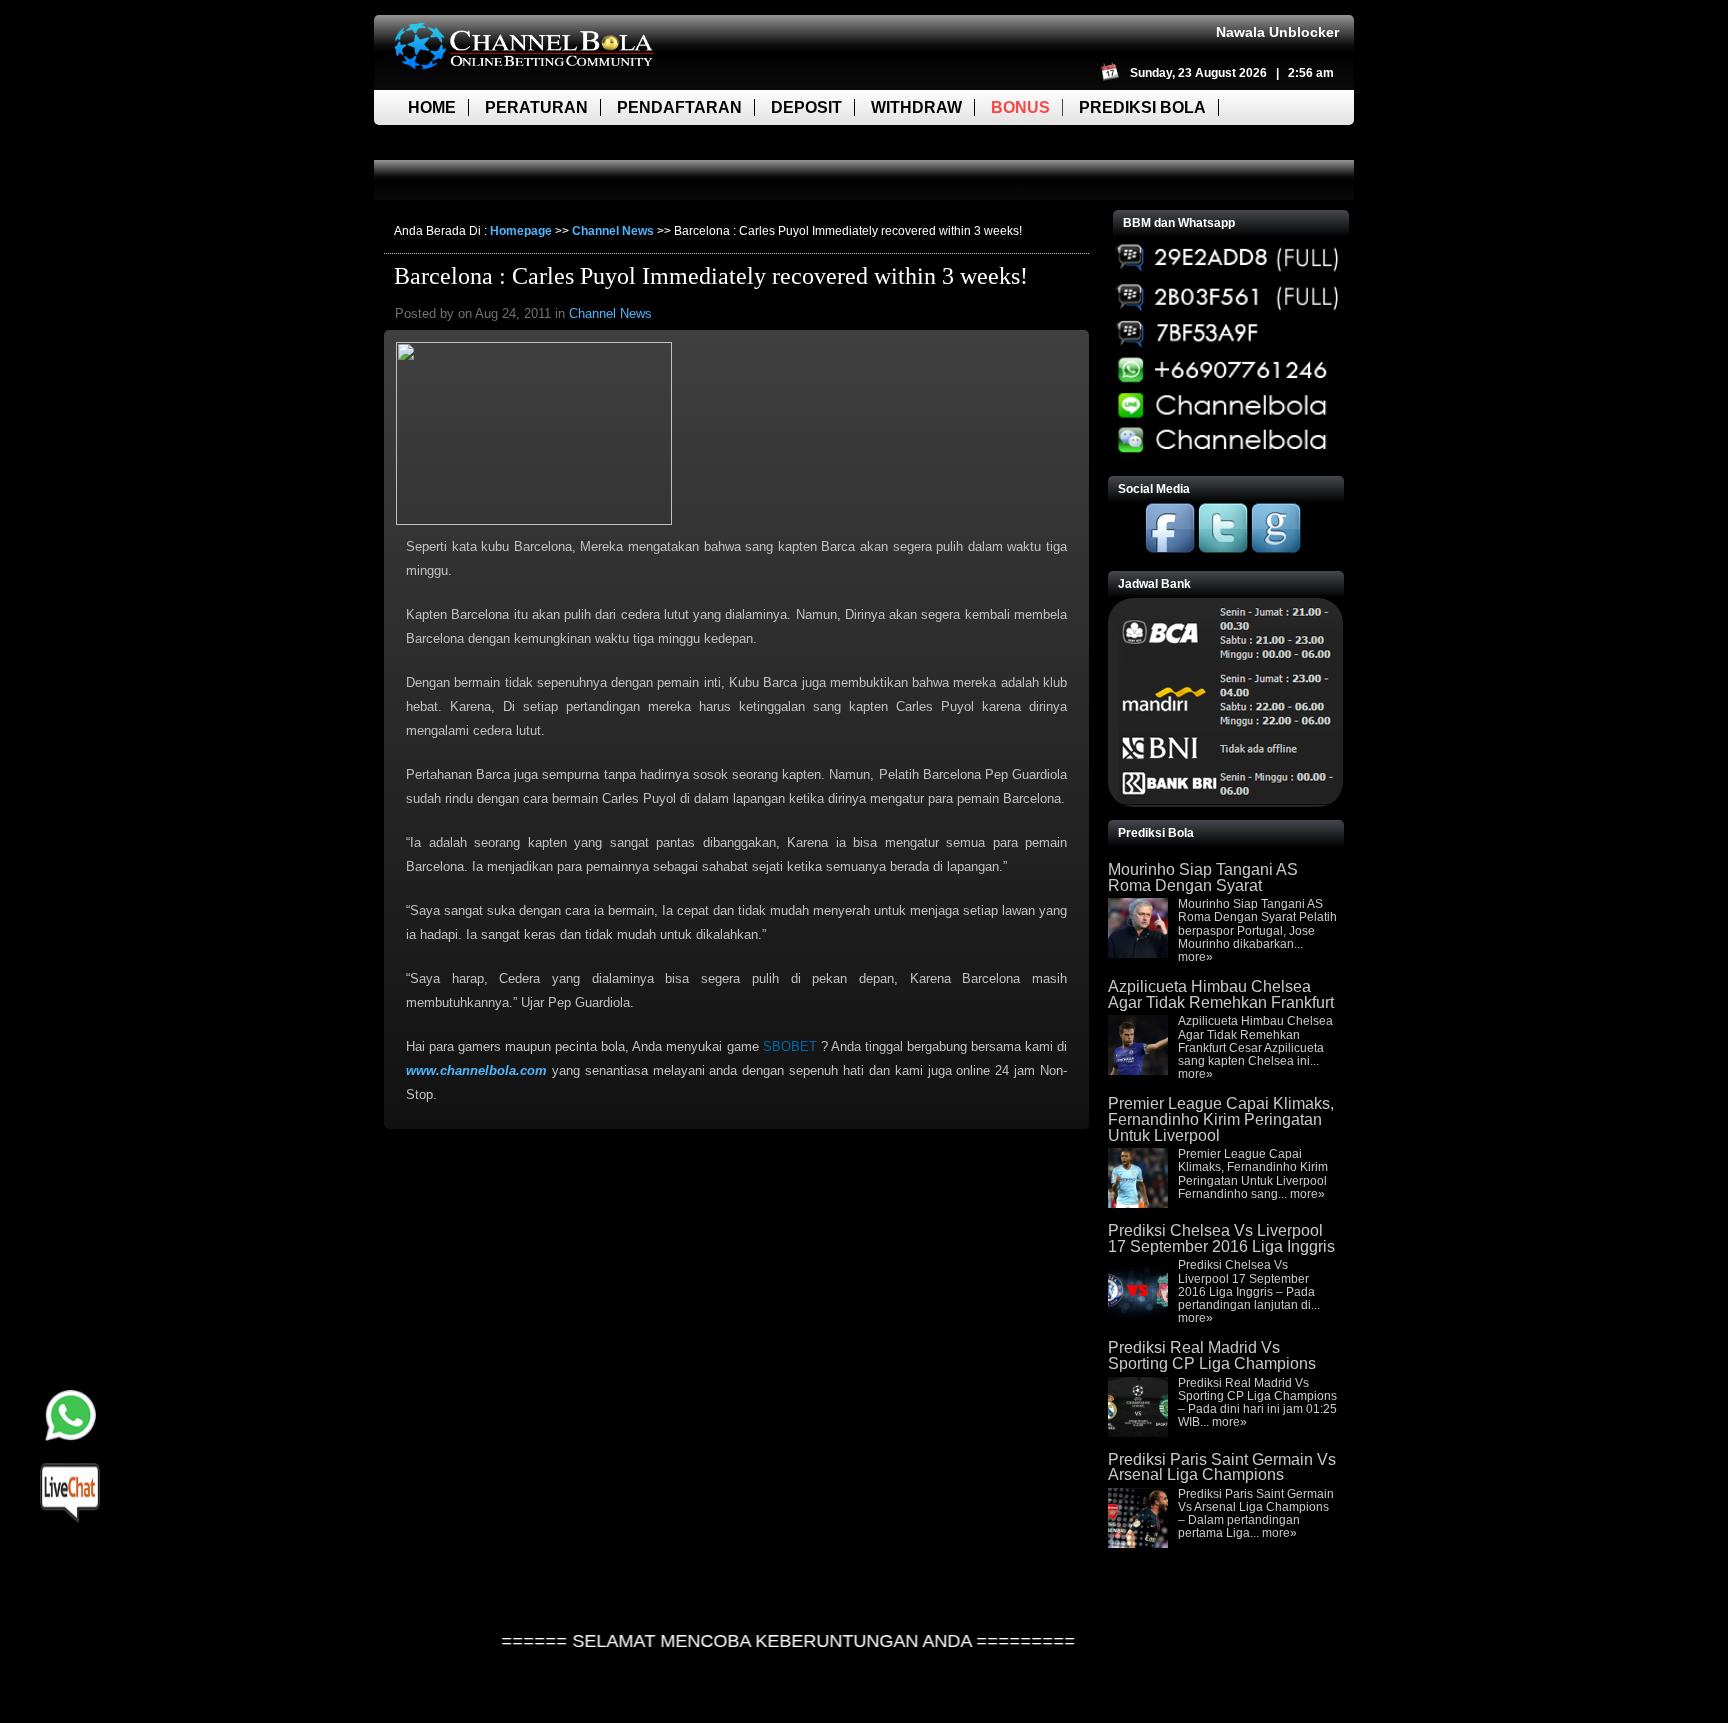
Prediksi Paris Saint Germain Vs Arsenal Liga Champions (1222, 1467)
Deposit (806, 107)
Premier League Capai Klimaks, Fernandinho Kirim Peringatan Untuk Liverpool (1221, 1119)
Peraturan (536, 107)
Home (432, 107)
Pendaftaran (679, 107)
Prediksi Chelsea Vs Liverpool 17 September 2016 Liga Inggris (1221, 1238)
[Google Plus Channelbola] (1276, 549)
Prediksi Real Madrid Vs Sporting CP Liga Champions (1212, 1355)
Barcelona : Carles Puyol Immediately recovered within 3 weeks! (711, 276)
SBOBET (790, 1046)
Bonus (1020, 107)
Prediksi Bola (1142, 107)
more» (1195, 957)
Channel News (613, 231)
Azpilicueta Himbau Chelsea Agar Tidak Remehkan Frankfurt (1221, 994)
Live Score (457, 142)
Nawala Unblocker (1277, 32)
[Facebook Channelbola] (1170, 549)
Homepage (521, 231)
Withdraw (916, 107)
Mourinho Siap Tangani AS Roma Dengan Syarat (1203, 877)
